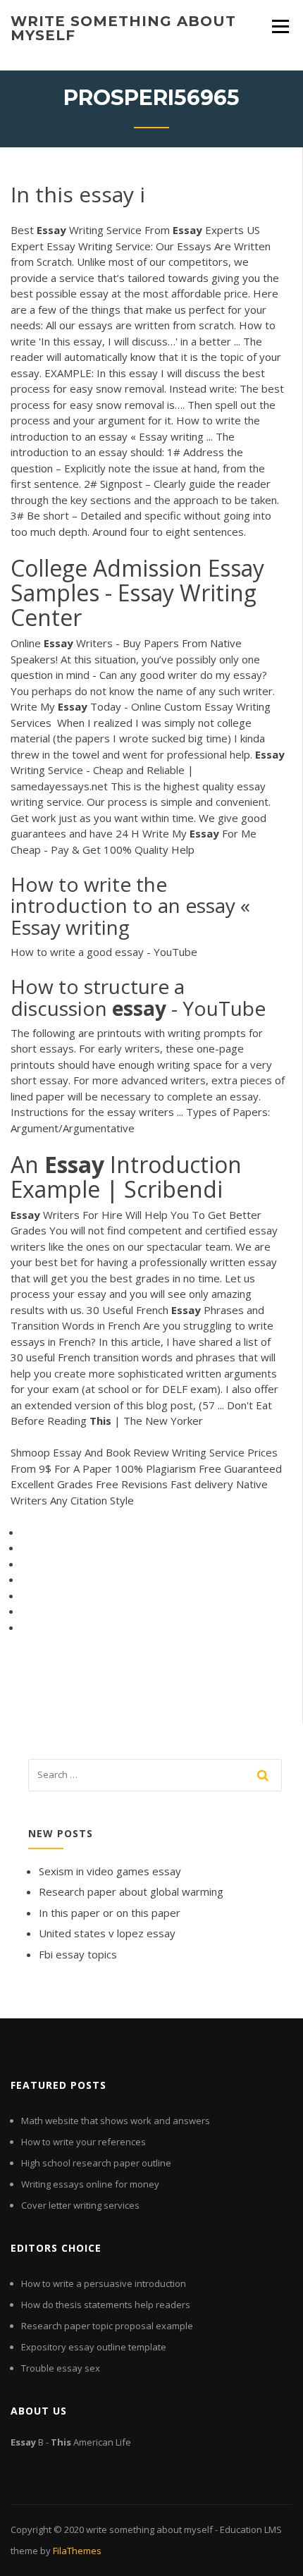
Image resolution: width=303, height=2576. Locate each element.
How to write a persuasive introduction (104, 2283)
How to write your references (84, 2142)
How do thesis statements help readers (106, 2305)
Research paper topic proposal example (107, 2326)
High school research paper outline (96, 2163)
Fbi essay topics (78, 1954)
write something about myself (123, 28)
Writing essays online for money (90, 2184)
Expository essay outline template (94, 2347)
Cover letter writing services (80, 2205)
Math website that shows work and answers (116, 2121)
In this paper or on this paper (110, 1913)
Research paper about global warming (131, 1891)
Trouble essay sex (61, 2368)
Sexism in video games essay (110, 1871)
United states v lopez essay (107, 1933)
